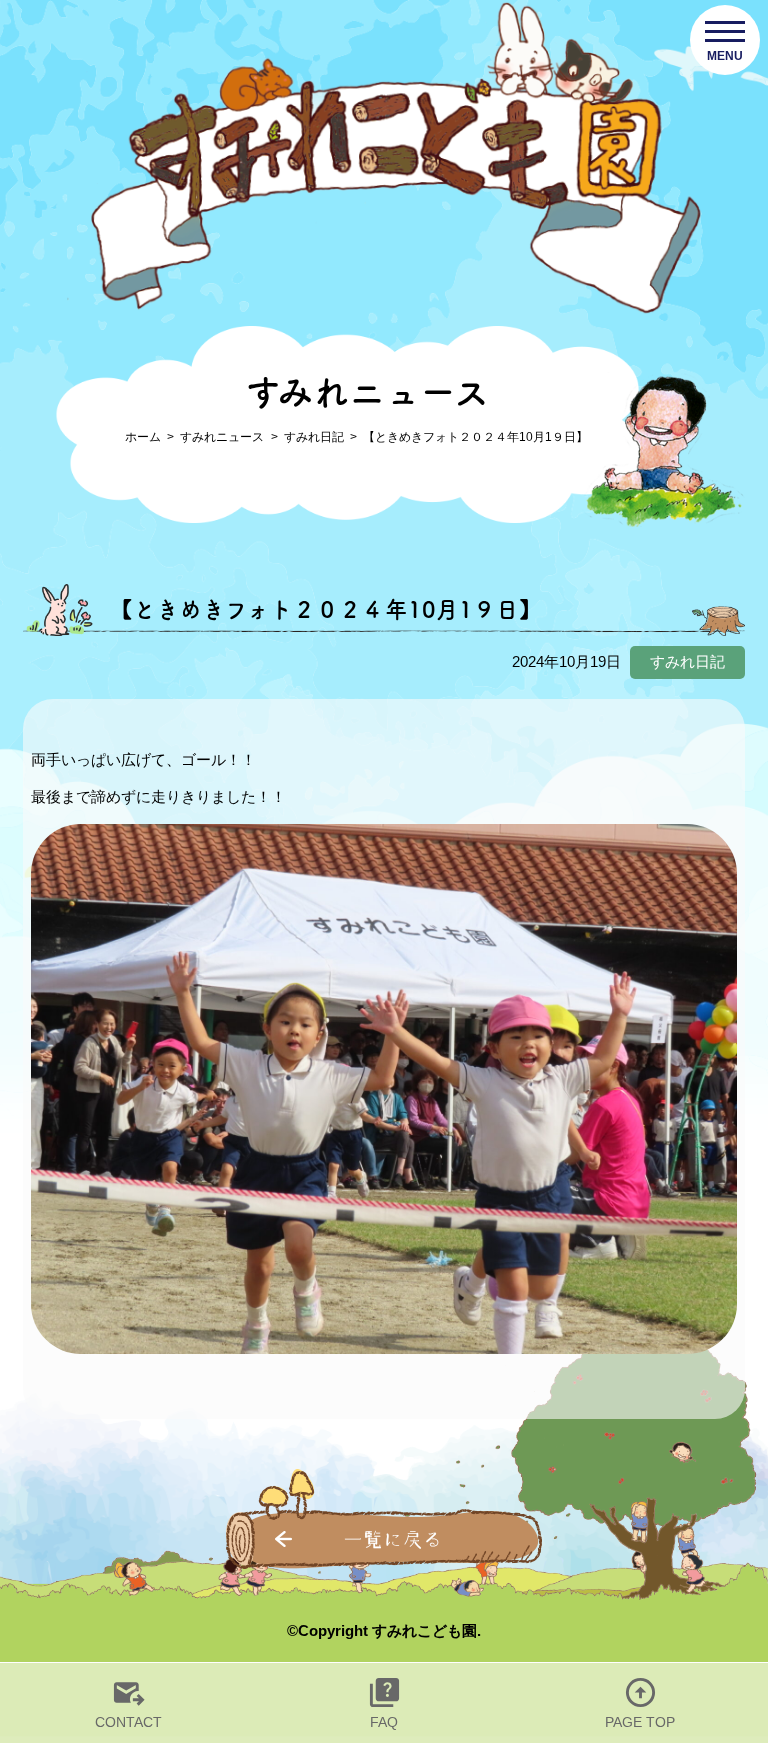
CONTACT (128, 1722)
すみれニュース (222, 437)
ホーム (143, 437)
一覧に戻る (393, 1539)
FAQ (384, 1722)
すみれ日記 (314, 437)
